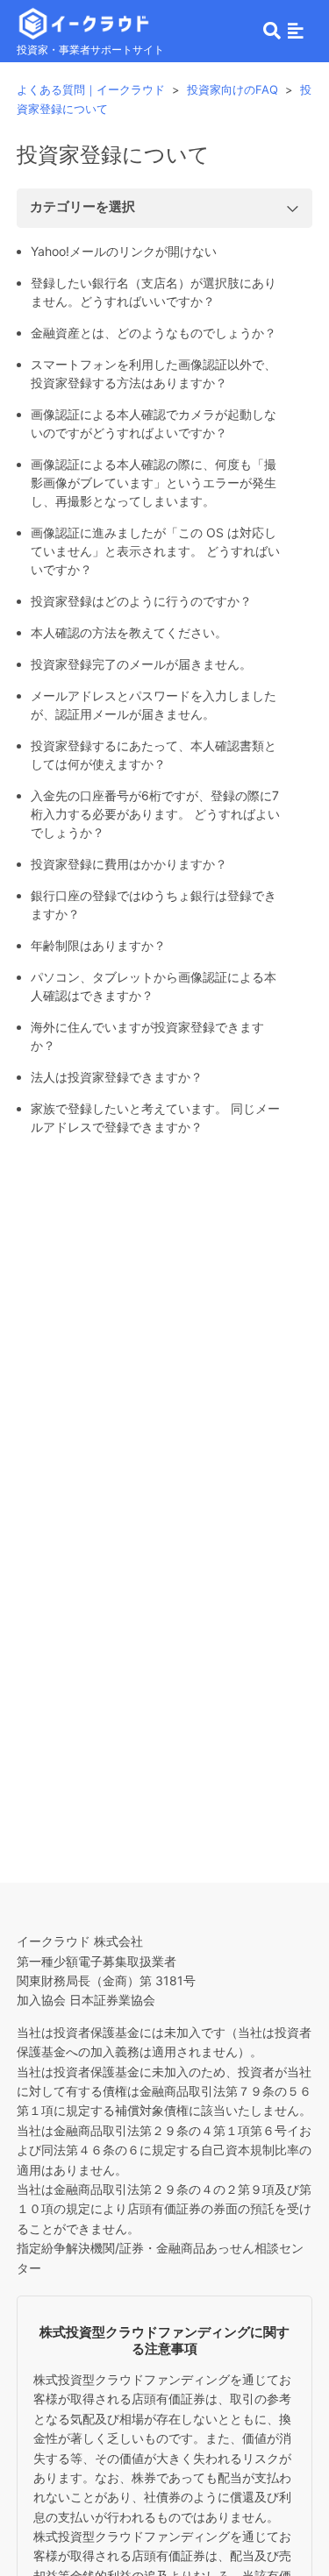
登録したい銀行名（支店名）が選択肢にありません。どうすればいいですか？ (154, 292)
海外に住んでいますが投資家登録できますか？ (147, 1036)
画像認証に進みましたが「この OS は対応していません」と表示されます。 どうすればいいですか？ (155, 551)
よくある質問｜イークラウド (91, 89)
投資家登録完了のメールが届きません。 (141, 664)
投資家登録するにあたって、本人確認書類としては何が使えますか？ (154, 755)
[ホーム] (84, 21)
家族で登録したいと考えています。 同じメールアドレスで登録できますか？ (155, 1118)
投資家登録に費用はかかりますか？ (129, 864)
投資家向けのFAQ (232, 89)
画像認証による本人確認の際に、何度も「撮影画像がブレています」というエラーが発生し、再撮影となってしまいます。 (154, 483)
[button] (296, 31)
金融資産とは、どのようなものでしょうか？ (154, 333)
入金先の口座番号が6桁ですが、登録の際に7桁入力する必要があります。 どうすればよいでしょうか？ (155, 814)
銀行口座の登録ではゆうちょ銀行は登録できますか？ (154, 905)
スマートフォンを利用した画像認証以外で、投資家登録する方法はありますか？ (154, 373)
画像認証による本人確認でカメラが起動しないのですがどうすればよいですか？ (154, 423)
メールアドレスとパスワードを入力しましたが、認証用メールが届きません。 (154, 705)
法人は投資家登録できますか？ (117, 1077)
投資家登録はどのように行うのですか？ (141, 601)
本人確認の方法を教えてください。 (129, 632)
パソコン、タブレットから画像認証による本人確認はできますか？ (154, 986)
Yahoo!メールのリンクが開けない (124, 251)
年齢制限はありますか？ (98, 945)
